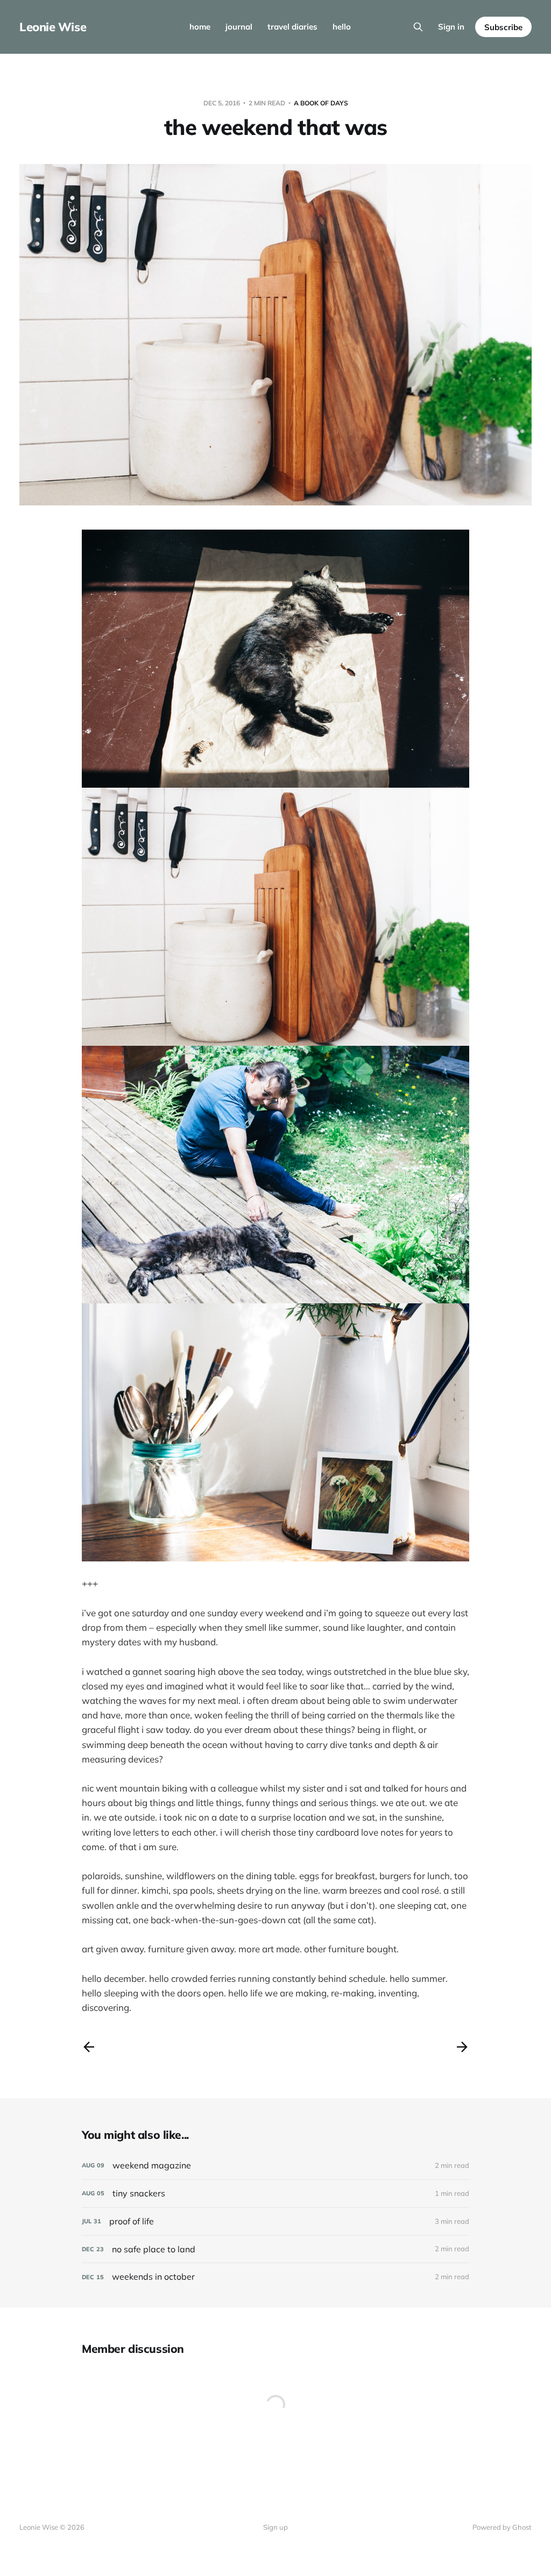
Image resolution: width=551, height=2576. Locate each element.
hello (342, 27)
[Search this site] (418, 27)
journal (239, 27)
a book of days (321, 103)
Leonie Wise (53, 27)
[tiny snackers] (275, 2193)
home (200, 27)
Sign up (275, 2527)
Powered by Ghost (502, 2527)
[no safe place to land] (275, 2249)
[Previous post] (89, 2047)
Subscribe (503, 27)
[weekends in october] (275, 2277)
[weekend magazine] (275, 2165)
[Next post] (462, 2047)
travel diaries (292, 27)
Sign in (451, 27)
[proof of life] (275, 2221)
